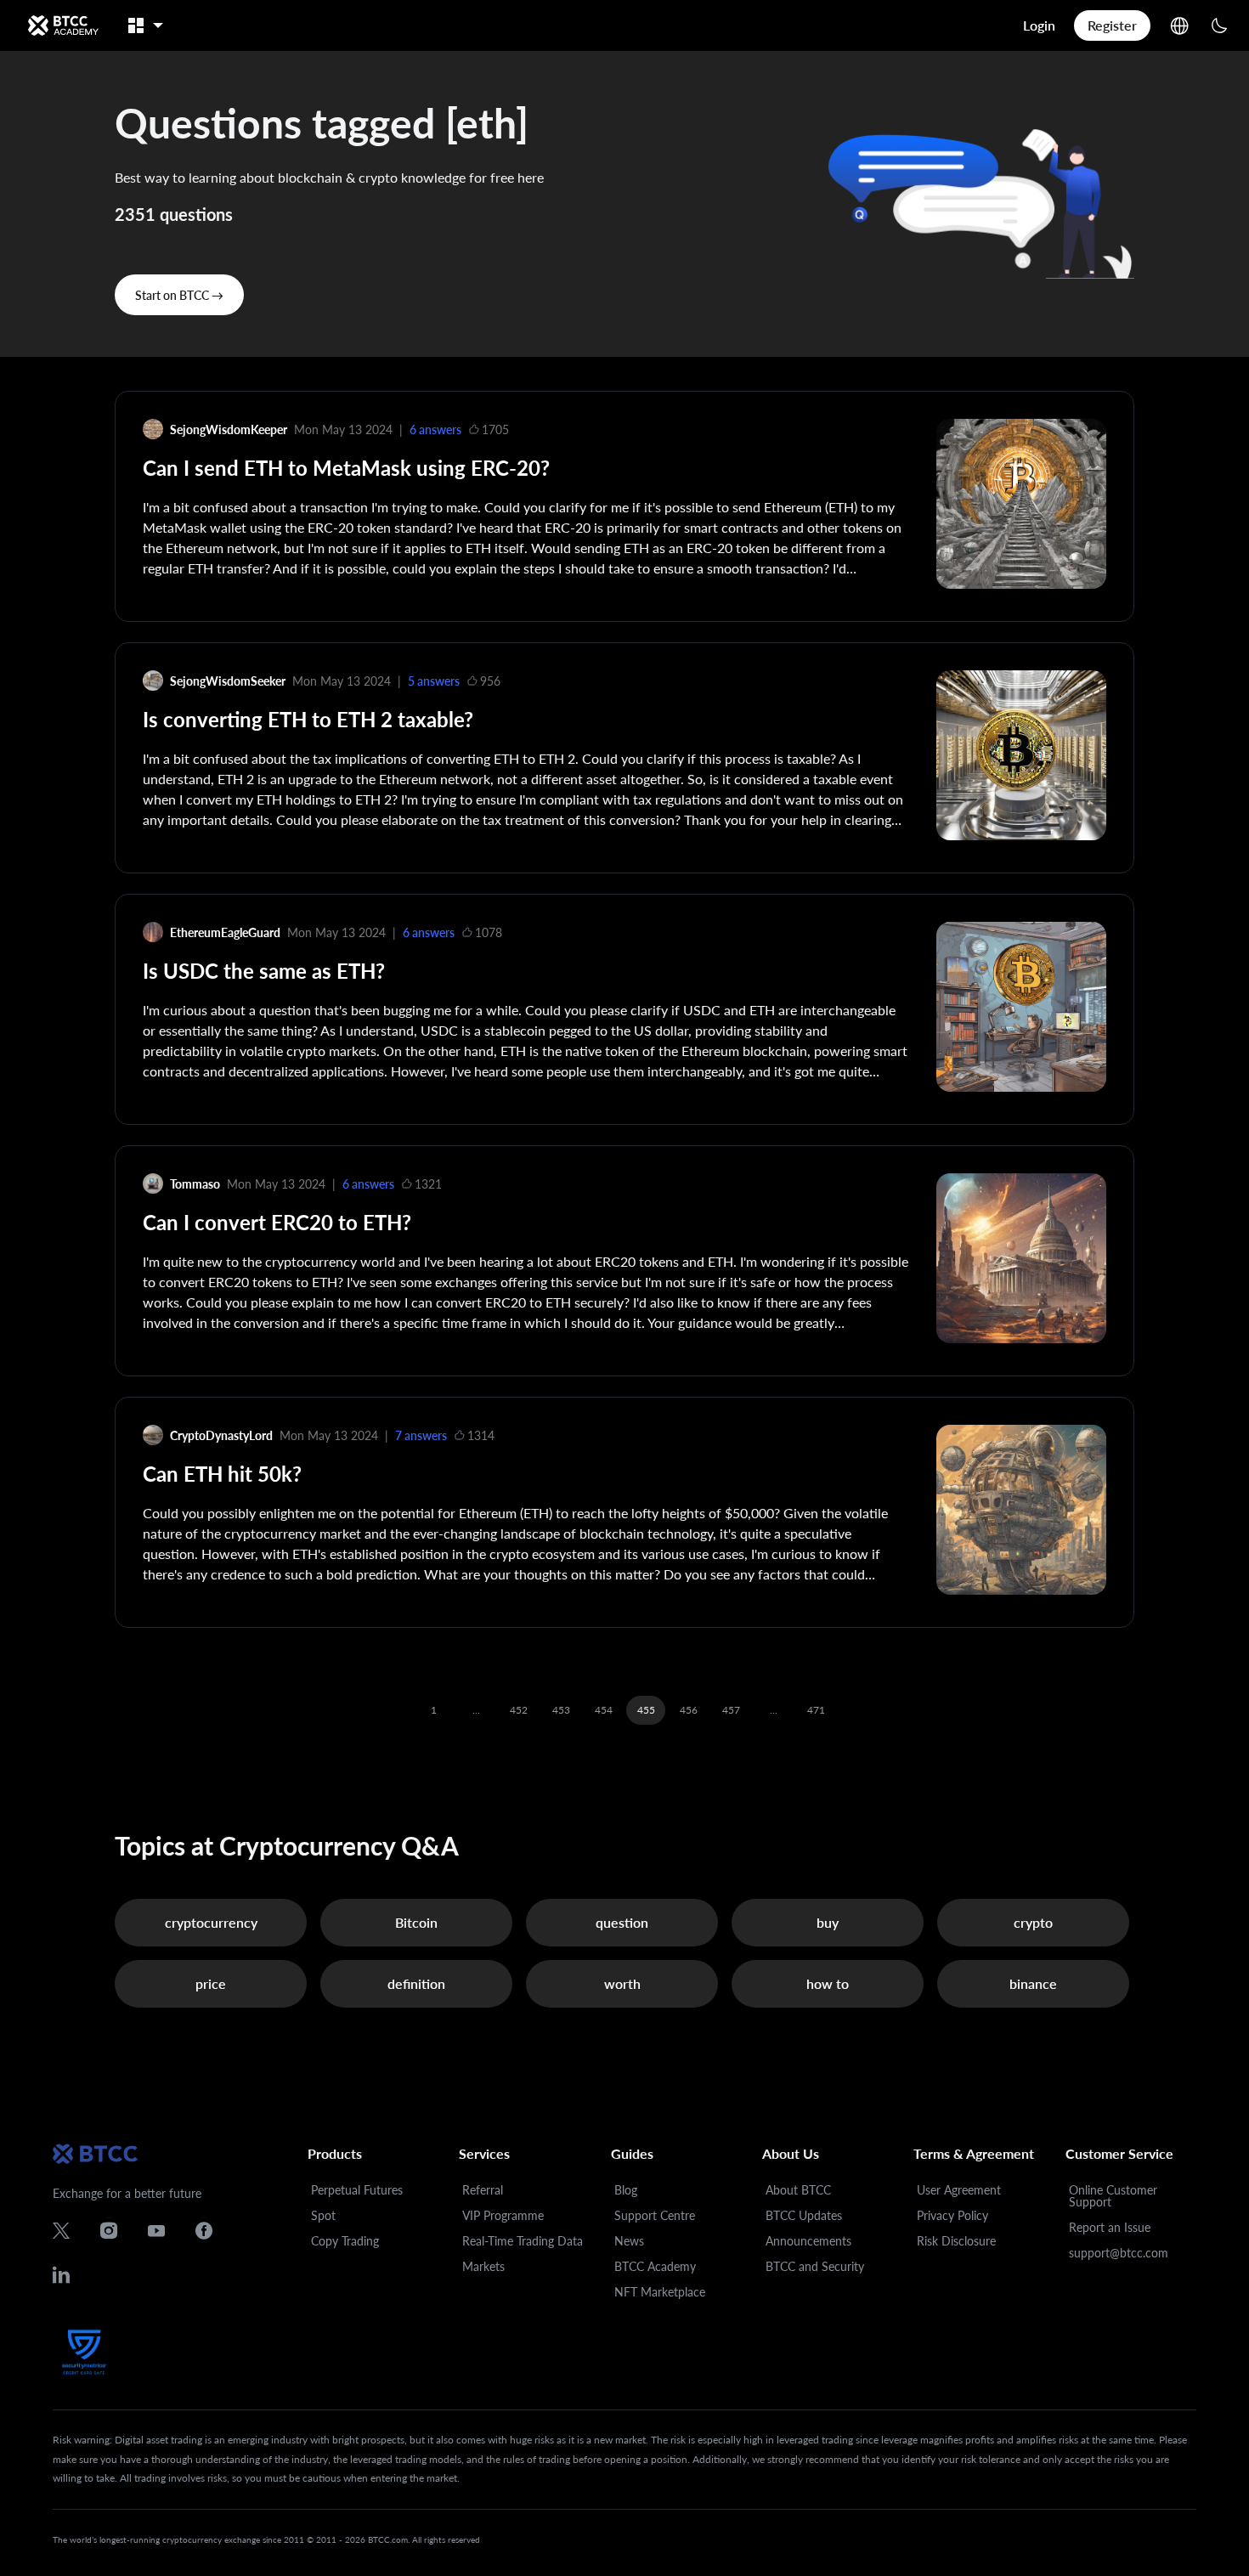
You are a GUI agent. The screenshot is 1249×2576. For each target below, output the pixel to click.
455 (646, 1710)
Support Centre (655, 2215)
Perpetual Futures (357, 2190)
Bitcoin (416, 1922)
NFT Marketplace (660, 2292)
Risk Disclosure (956, 2241)
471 (816, 1710)
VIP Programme (503, 2215)
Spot (323, 2215)
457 (731, 1710)
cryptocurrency (211, 1922)
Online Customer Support (1113, 2196)
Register (1112, 25)
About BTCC (798, 2190)
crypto (1033, 1922)
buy (828, 1922)
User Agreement (959, 2190)
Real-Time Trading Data (523, 2241)
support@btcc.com (1119, 2253)
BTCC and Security (815, 2266)
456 (689, 1710)
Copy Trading (345, 2241)
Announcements (808, 2241)
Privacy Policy (952, 2215)
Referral (483, 2190)
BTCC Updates (804, 2215)
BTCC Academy (655, 2266)
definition (416, 1983)
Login (1039, 25)
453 (561, 1710)
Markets (483, 2266)
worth (622, 1983)
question (622, 1922)
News (629, 2241)
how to (828, 1983)
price (211, 1983)
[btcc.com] (63, 25)
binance (1033, 1983)
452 (519, 1710)
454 (604, 1710)
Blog (626, 2190)
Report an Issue (1110, 2227)
